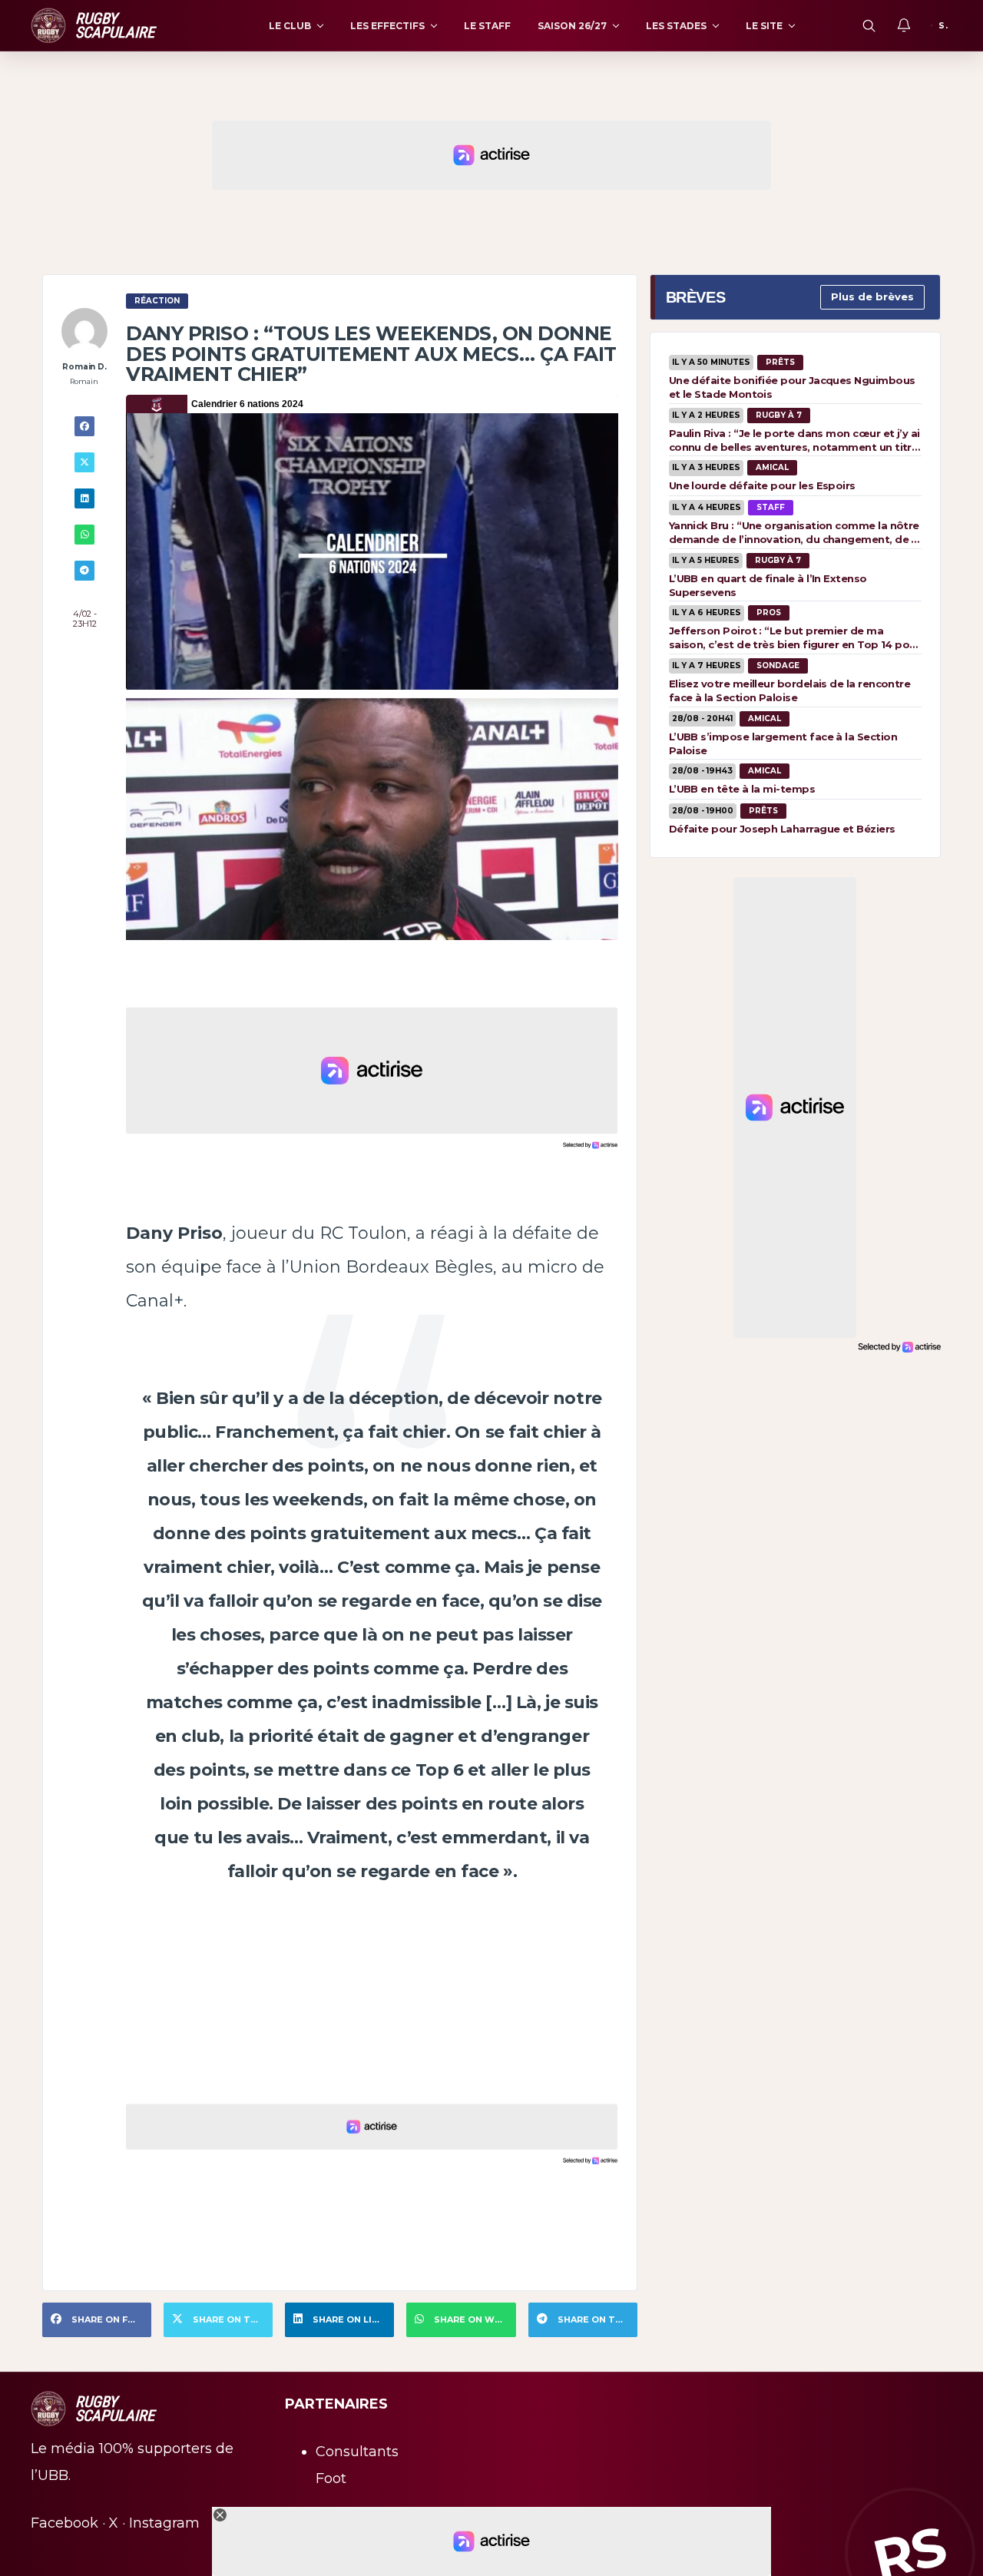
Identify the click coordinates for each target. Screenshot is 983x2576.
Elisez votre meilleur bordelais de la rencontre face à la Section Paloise (790, 690)
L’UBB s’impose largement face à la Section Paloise (783, 743)
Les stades (676, 26)
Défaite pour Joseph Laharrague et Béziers (782, 829)
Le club (290, 26)
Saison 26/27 (572, 26)
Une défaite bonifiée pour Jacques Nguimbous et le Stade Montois (792, 387)
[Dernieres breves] (904, 25)
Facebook (65, 2523)
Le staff (487, 26)
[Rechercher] (869, 25)
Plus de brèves (872, 296)
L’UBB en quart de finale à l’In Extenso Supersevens (768, 585)
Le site (764, 26)
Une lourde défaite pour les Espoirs (762, 485)
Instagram (164, 2523)
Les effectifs (387, 26)
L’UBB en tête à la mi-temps (742, 789)
